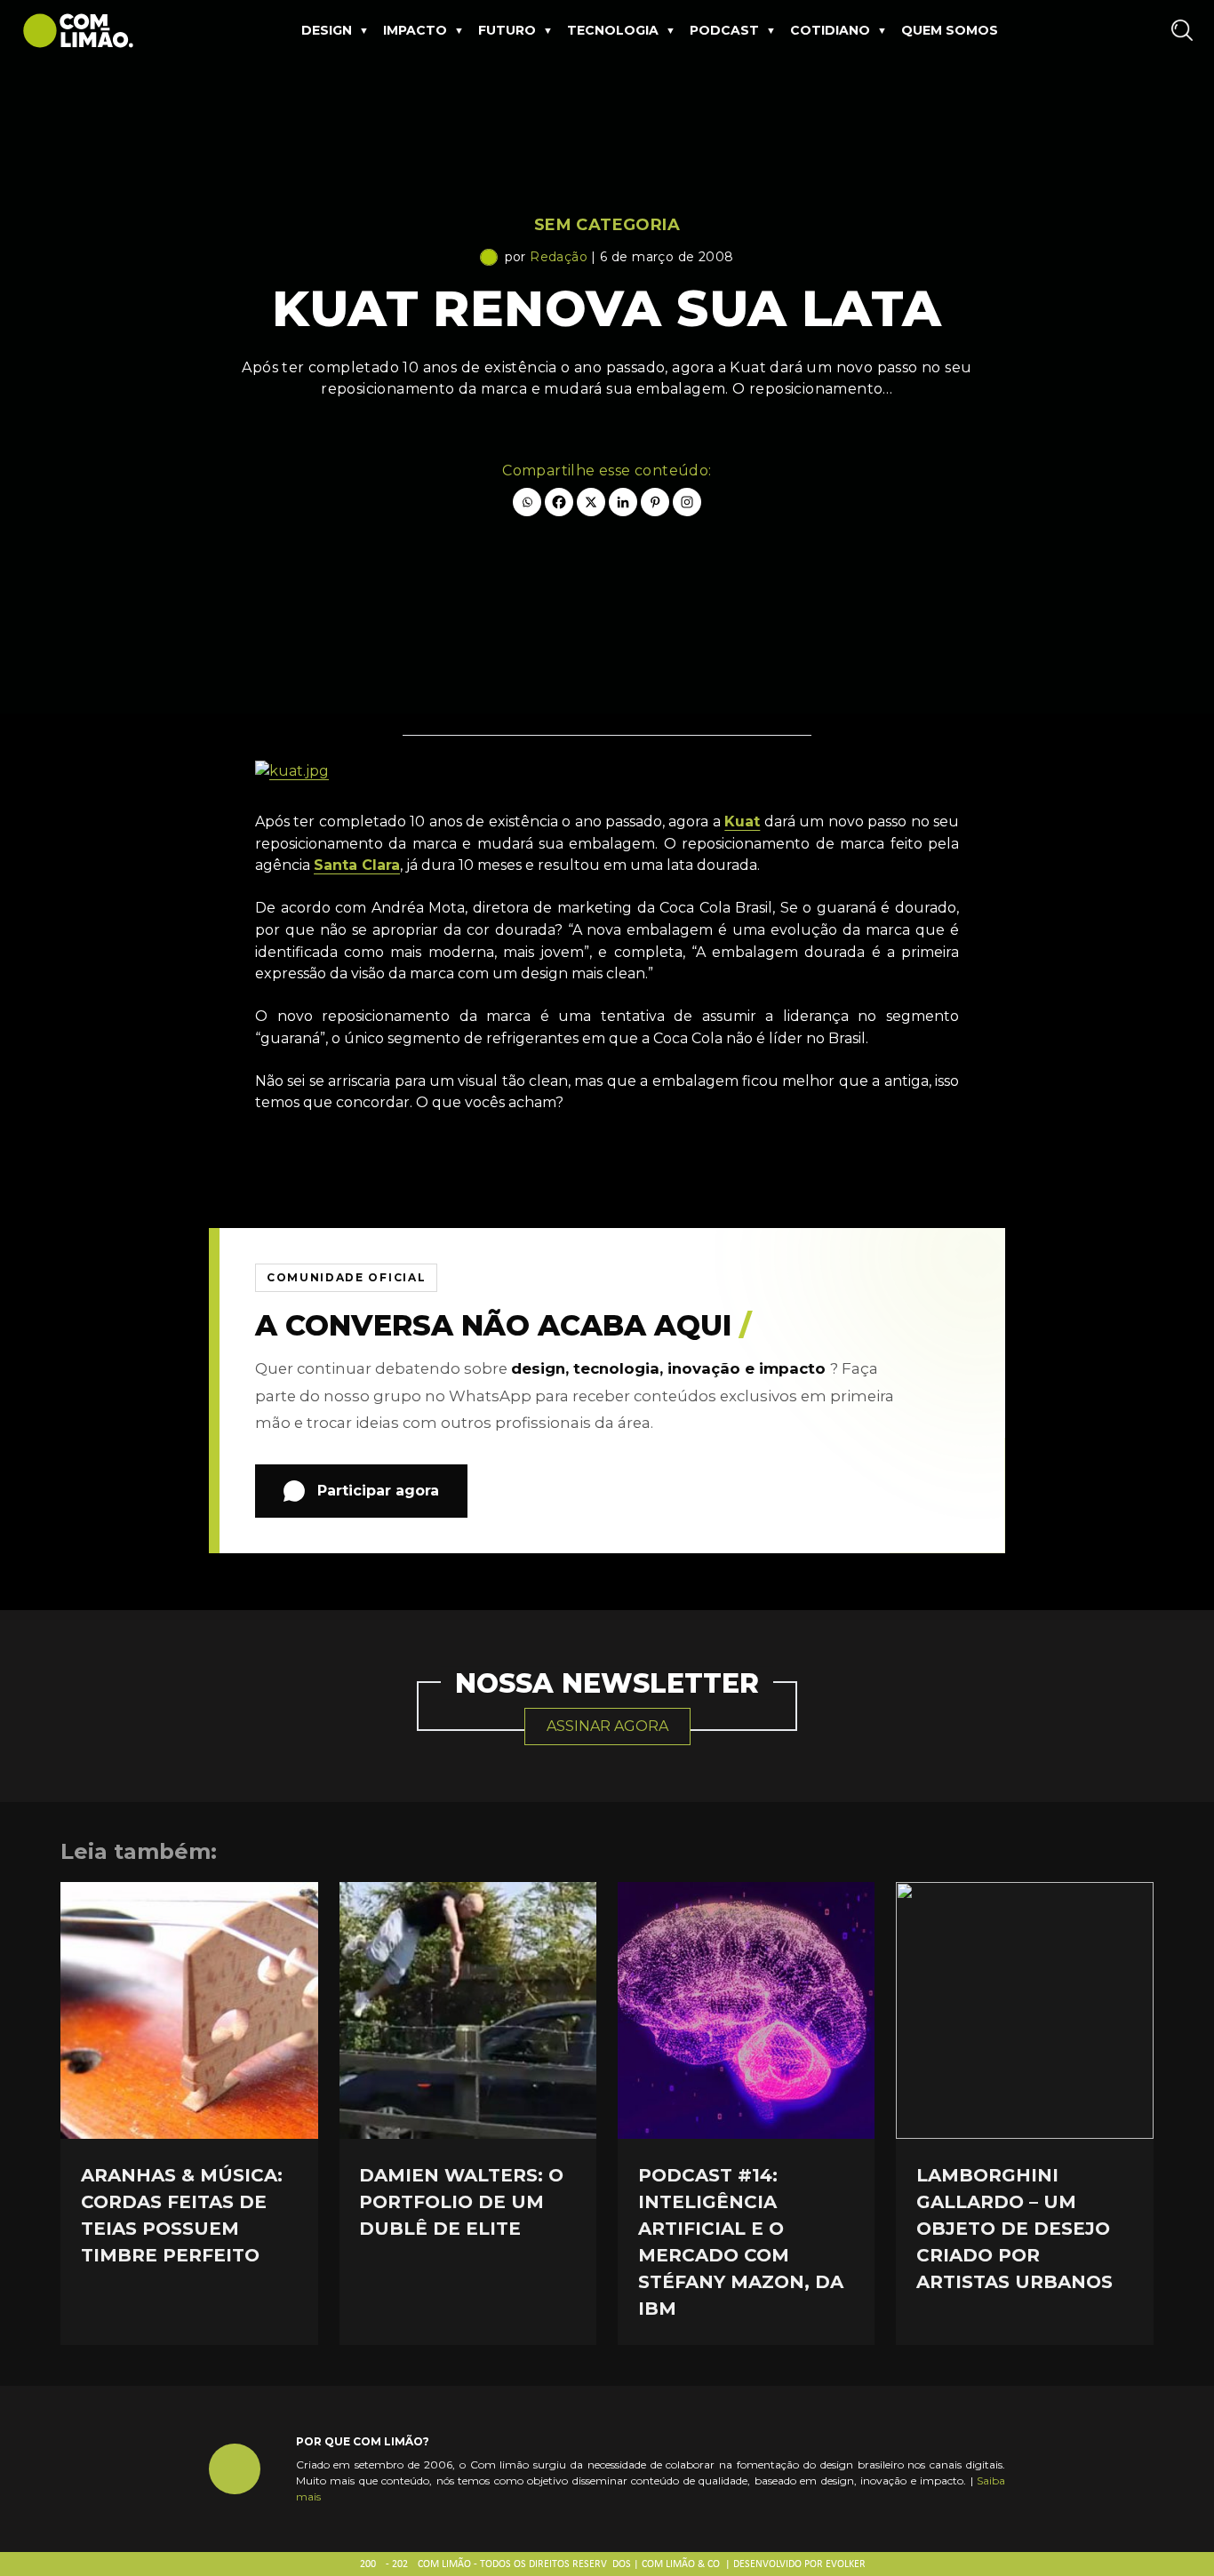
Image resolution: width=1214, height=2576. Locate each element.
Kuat (742, 821)
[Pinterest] (655, 502)
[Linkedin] (623, 502)
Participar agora (378, 1491)
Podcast (724, 30)
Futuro (507, 30)
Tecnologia (613, 30)
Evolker (846, 2564)
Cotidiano (830, 30)
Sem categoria (607, 225)
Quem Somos (950, 30)
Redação (559, 257)
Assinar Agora (607, 1726)
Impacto (415, 30)
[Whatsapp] (527, 502)
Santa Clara (357, 865)
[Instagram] (687, 502)
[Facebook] (559, 502)
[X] (591, 502)
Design (327, 30)
